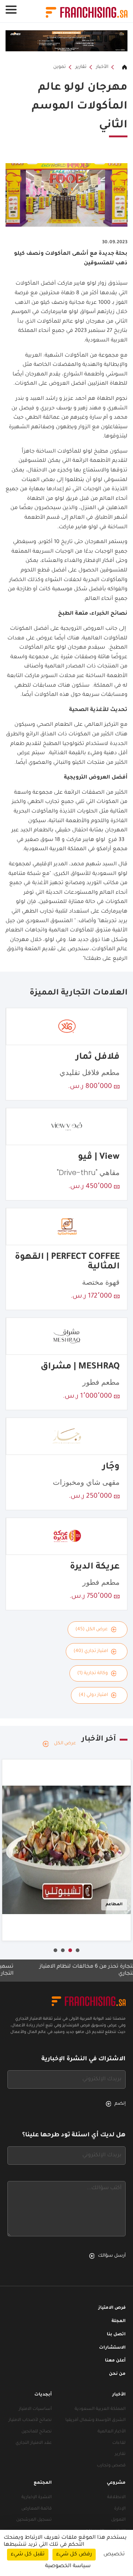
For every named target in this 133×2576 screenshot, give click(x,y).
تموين (59, 67)
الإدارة (120, 2509)
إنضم (120, 2104)
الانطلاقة (116, 2498)
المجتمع (43, 2483)
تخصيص (114, 2555)
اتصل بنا (116, 2335)
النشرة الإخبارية (37, 2498)
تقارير (81, 67)
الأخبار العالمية (112, 2432)
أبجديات (43, 2395)
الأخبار (102, 67)
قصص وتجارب (111, 2466)
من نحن (117, 2374)
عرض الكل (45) (92, 1629)
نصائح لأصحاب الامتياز (30, 2420)
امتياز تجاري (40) (91, 1651)
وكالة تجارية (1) (93, 1673)
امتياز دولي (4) (93, 1695)
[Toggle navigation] (11, 10)
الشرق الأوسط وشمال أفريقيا (96, 2420)
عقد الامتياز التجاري (34, 2443)
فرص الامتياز (112, 2308)
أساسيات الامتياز (35, 2409)
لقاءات (119, 2443)
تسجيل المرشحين (34, 2520)
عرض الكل (65, 1744)
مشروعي (116, 2483)
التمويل (118, 2520)
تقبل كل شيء (28, 2555)
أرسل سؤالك (112, 2256)
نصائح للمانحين (37, 2432)
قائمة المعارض (37, 2509)
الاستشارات (112, 2348)
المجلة (119, 2321)
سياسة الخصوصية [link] (68, 2566)
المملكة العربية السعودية (100, 2409)
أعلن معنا (115, 2361)
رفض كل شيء (74, 2555)
